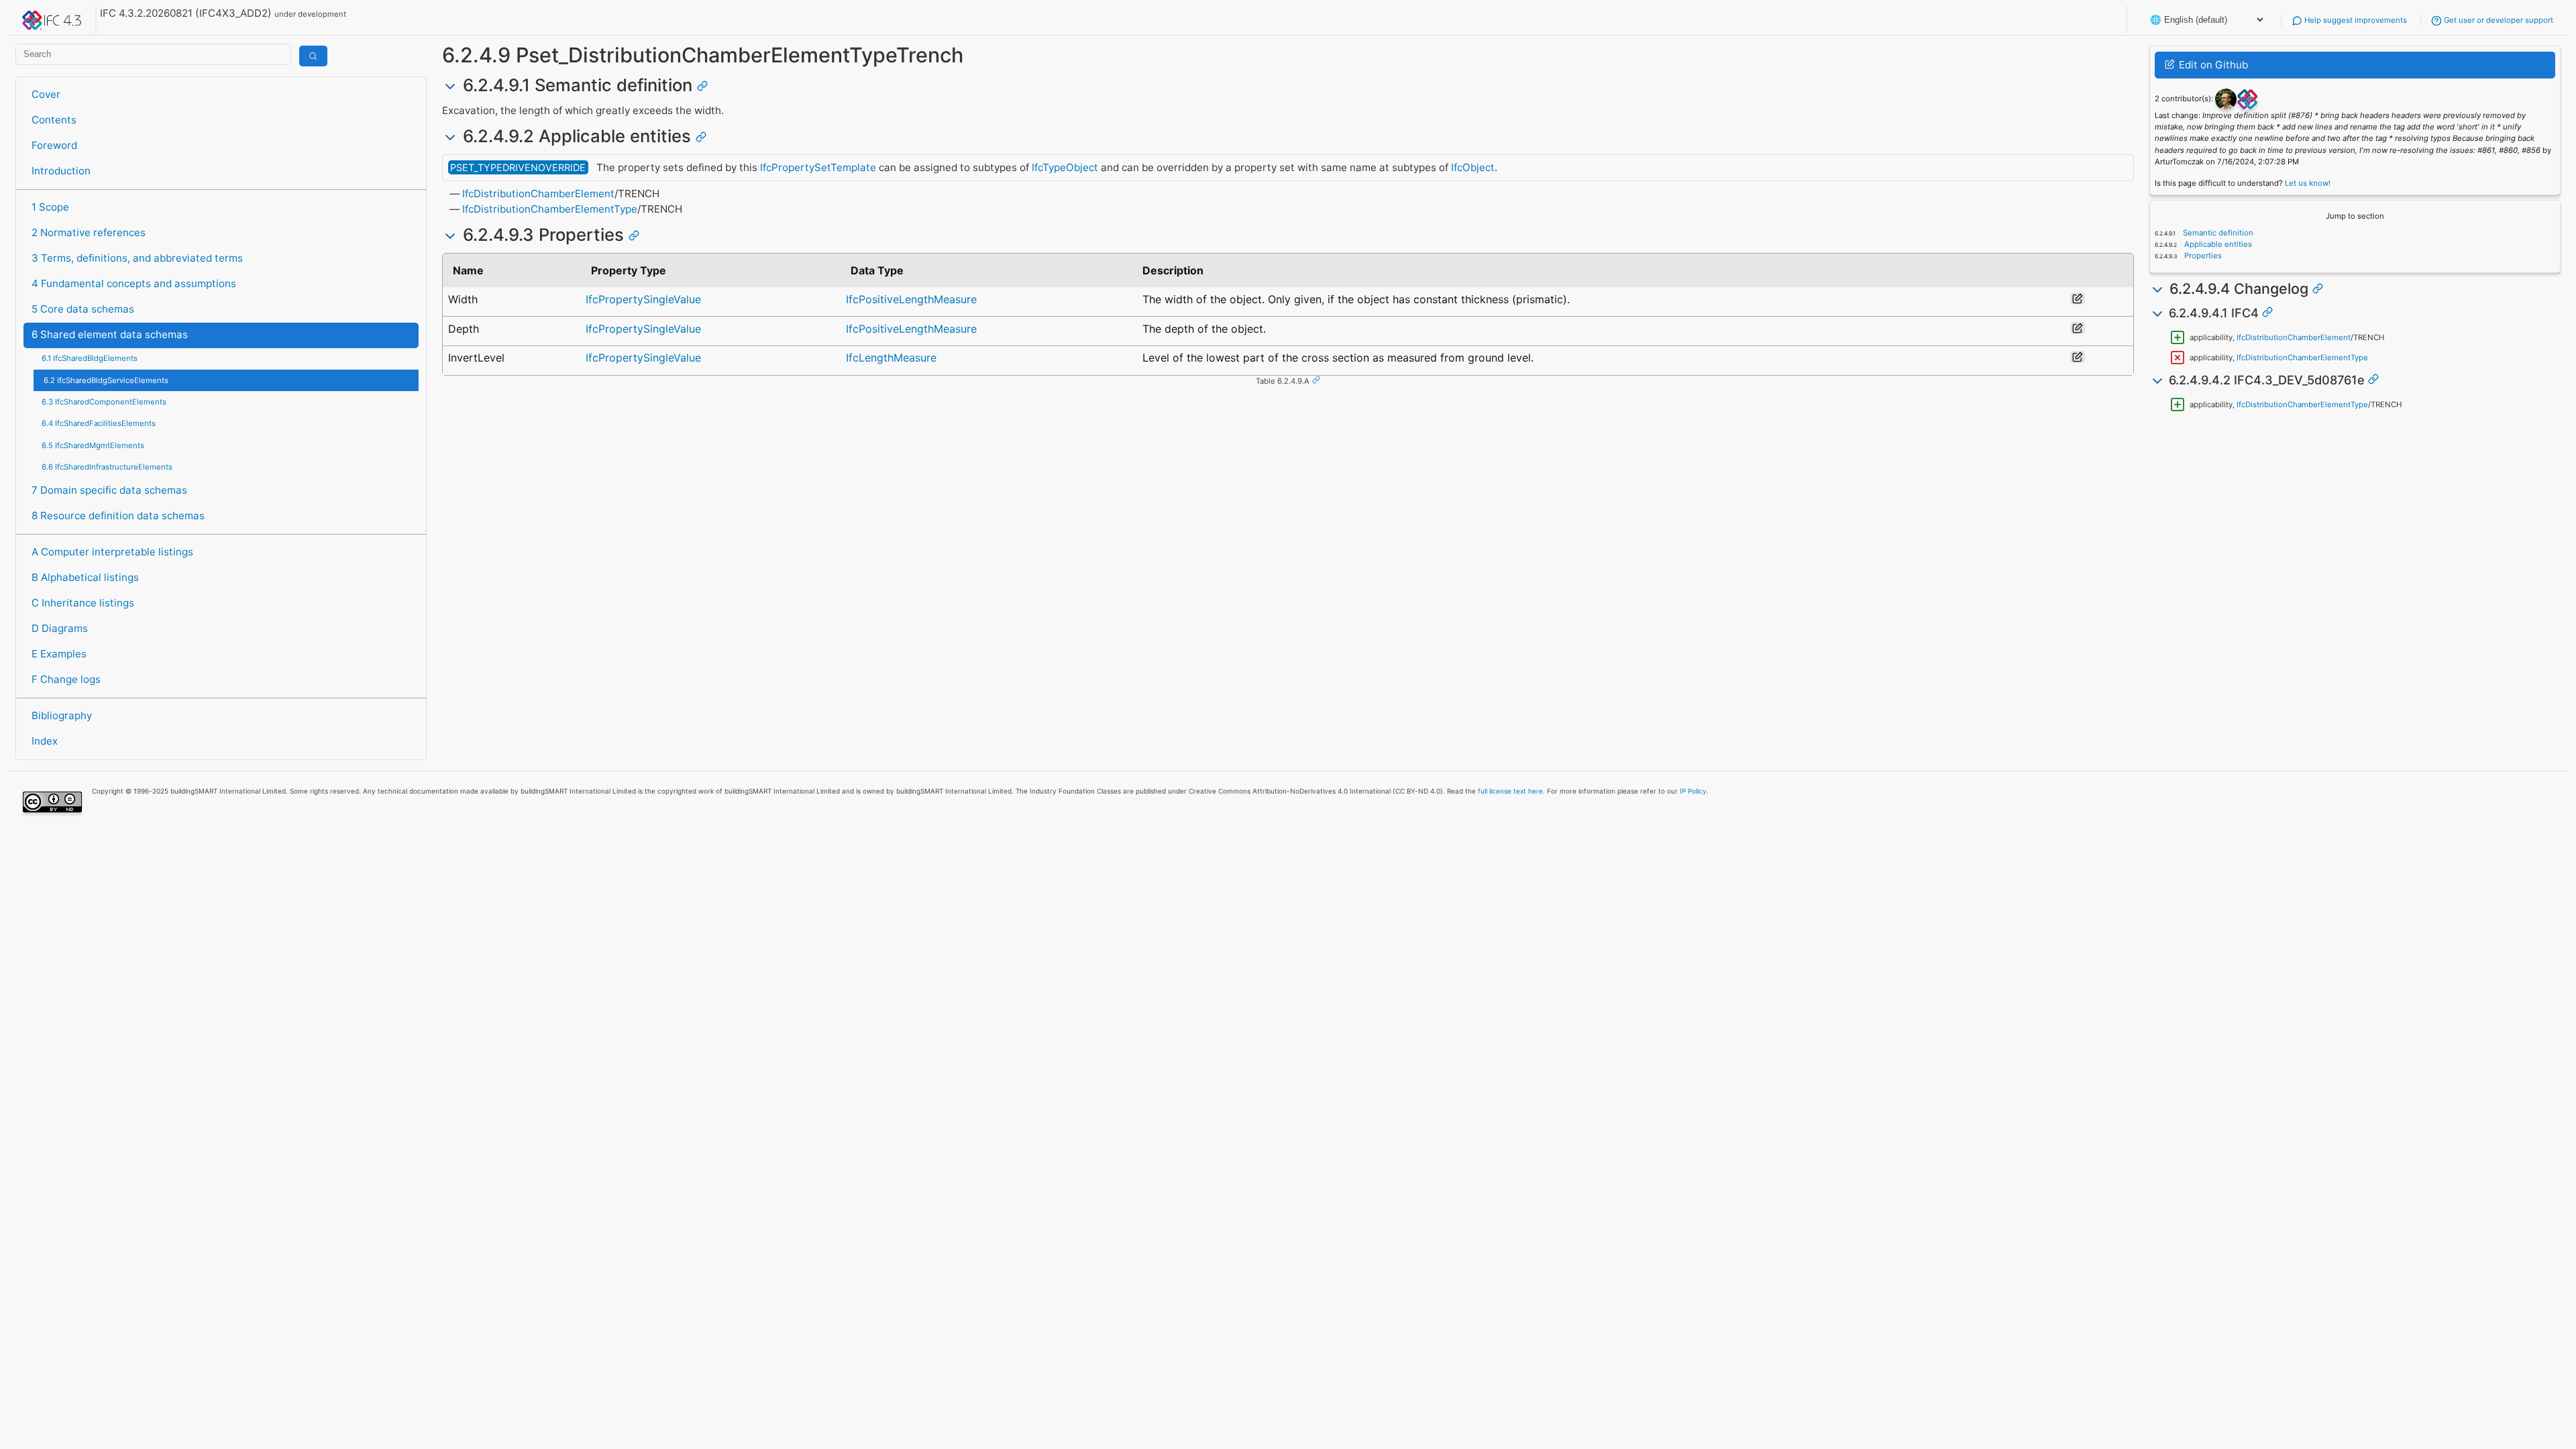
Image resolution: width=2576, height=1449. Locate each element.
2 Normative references (89, 232)
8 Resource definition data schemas (118, 516)
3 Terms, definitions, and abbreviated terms (137, 258)
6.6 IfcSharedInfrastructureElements (107, 467)
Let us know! (2308, 183)
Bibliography (62, 715)
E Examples (59, 654)
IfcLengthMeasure (891, 358)
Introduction (61, 171)
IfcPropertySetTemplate (818, 167)
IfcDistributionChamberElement (538, 194)
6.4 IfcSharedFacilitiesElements (99, 423)
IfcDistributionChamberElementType (550, 209)
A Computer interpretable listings (112, 552)
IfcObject (1473, 167)
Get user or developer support (2498, 20)
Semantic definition (2217, 233)
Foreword (54, 145)
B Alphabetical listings (85, 577)
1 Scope (50, 207)
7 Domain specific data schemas (109, 490)
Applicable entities (2217, 244)
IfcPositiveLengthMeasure (911, 299)
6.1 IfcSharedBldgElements (90, 358)
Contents (54, 120)
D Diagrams (60, 628)
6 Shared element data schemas (110, 334)
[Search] (313, 56)
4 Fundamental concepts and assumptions (134, 283)
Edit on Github (2212, 65)
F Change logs (66, 679)
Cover (46, 94)
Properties (2202, 256)
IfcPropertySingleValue (643, 299)
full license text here (1510, 791)
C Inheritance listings (83, 603)
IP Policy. (1694, 791)
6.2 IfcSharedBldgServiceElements (106, 380)
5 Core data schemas (83, 309)
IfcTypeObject (1065, 167)
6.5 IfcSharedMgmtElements (93, 445)
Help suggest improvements (2355, 20)
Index (45, 741)
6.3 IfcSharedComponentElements (104, 402)
